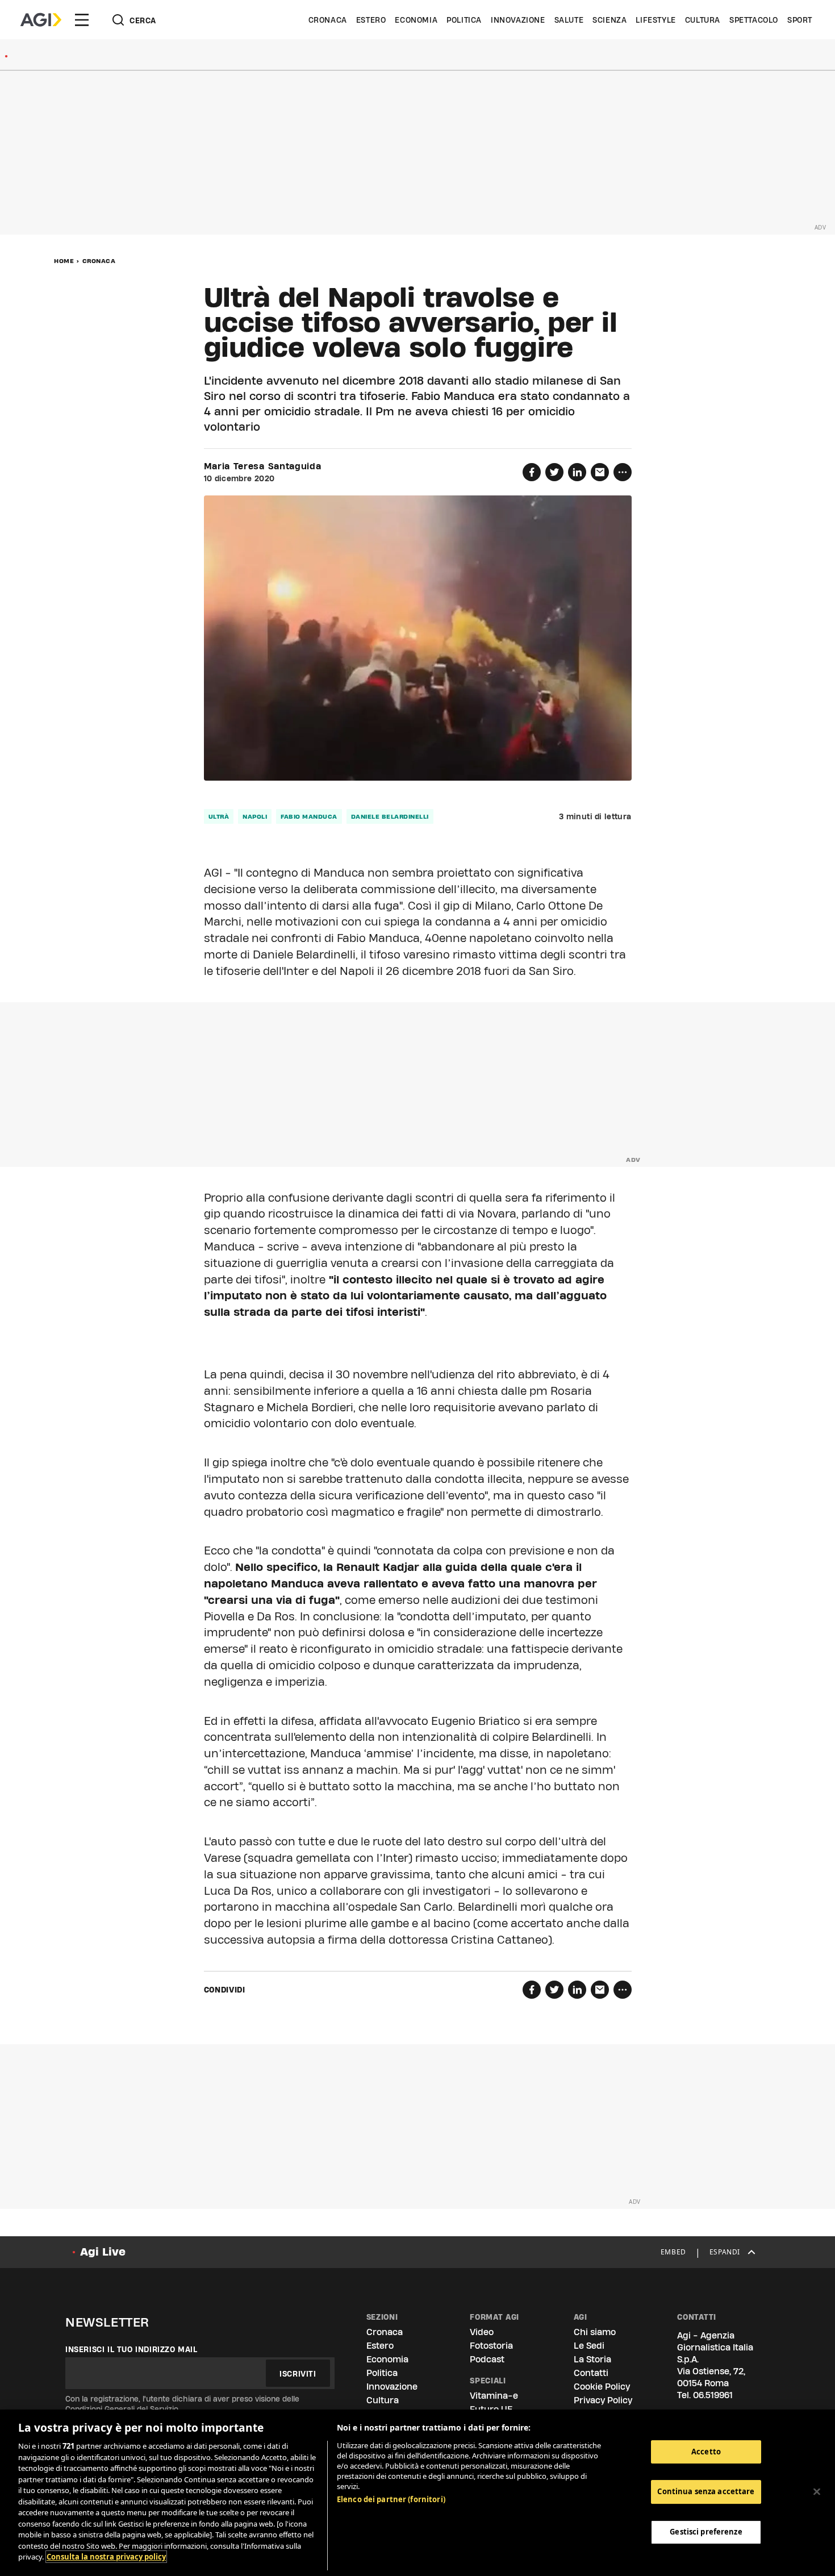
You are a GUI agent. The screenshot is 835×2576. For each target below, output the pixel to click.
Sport (800, 20)
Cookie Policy (602, 2387)
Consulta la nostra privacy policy (106, 2557)
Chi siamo (595, 2332)
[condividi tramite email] (600, 472)
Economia (416, 20)
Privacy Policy (603, 2400)
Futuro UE (491, 2409)
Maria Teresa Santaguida (263, 466)
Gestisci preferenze (706, 2532)
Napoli (255, 816)
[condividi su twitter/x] (554, 472)
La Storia (592, 2359)
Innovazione (518, 20)
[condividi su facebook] (532, 472)
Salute (569, 20)
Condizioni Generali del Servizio (122, 2409)
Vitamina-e (494, 2396)
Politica (464, 20)
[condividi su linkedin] (577, 472)
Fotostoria (491, 2346)
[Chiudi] (817, 2491)
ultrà (219, 816)
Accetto (706, 2452)
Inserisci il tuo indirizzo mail (131, 2349)
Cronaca (328, 20)
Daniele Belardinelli (390, 816)
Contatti (591, 2373)
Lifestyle (656, 20)
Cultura (703, 20)
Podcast (487, 2359)
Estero (371, 20)
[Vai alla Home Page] (41, 20)
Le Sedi (589, 2346)
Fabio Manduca (309, 816)
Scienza (609, 20)
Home (64, 261)
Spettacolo (754, 20)
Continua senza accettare (706, 2491)
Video (482, 2332)
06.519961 (713, 2395)
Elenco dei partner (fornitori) (391, 2499)
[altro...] (623, 472)
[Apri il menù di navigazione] (82, 20)
